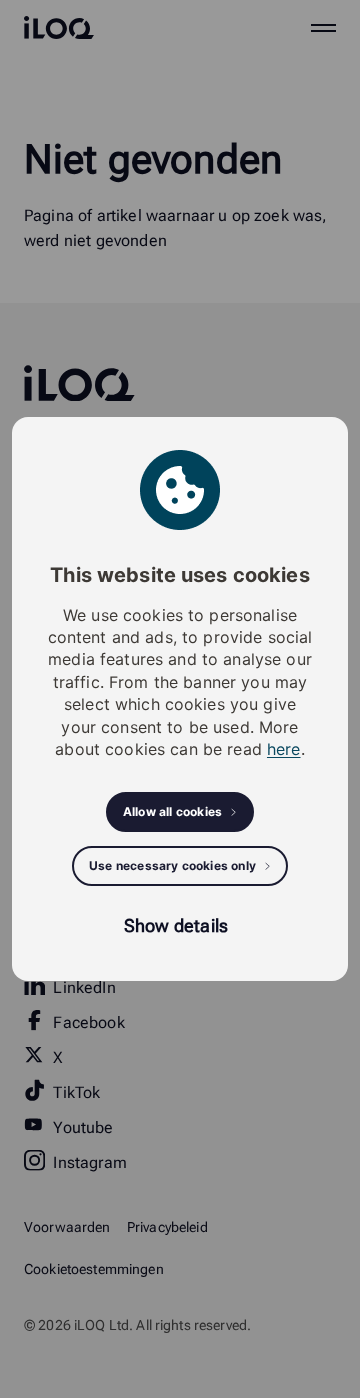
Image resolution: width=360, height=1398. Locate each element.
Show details (176, 925)
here (284, 749)
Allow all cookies (172, 811)
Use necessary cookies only (172, 865)
